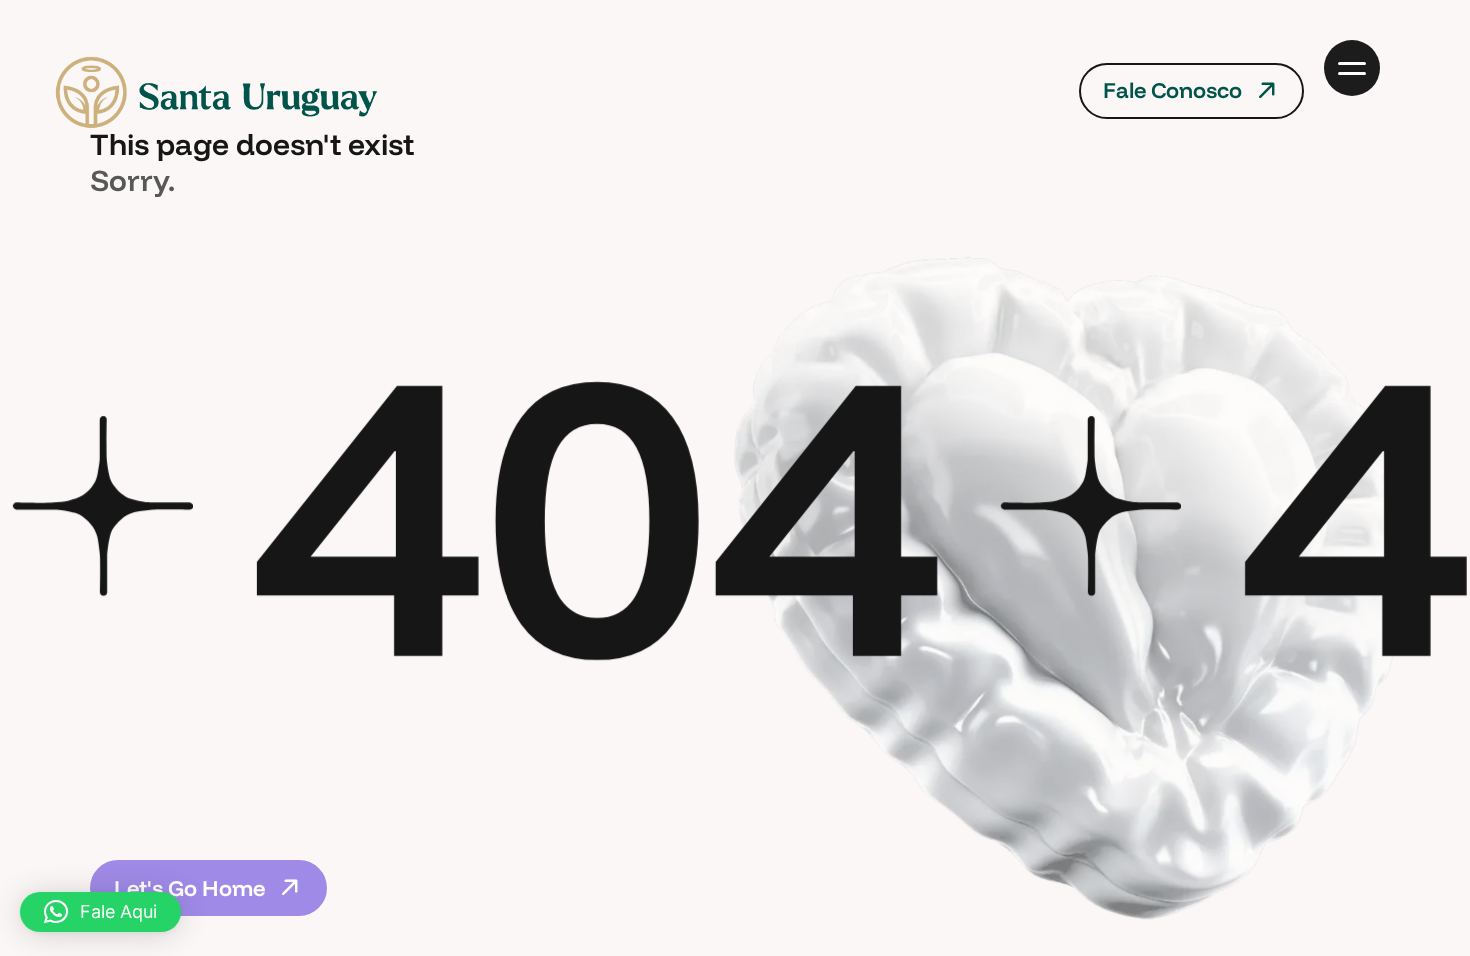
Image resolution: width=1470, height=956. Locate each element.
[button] (100, 912)
